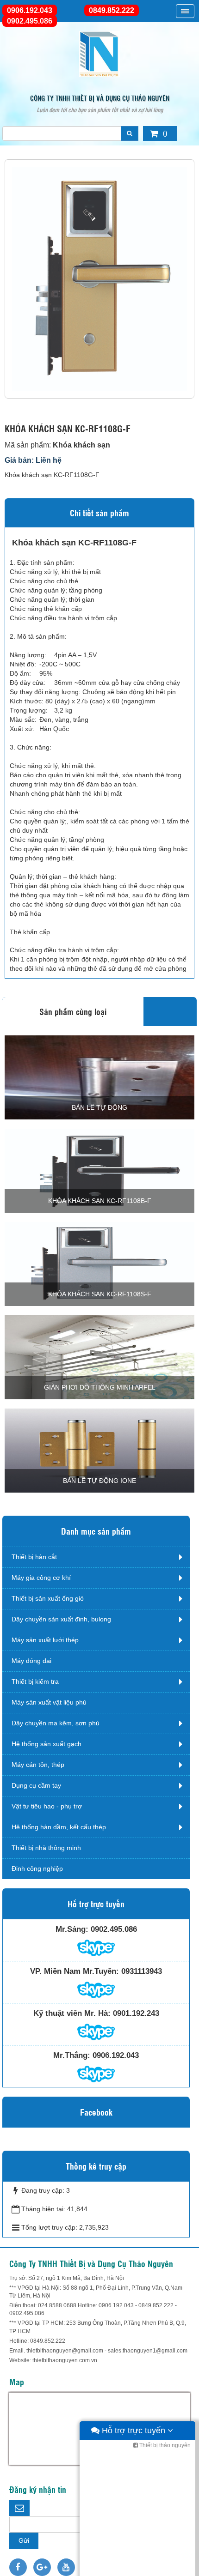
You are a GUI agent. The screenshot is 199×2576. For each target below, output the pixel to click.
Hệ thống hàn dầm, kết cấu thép (59, 1827)
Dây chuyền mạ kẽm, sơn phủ (56, 1723)
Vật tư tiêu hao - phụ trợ (47, 1806)
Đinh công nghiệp (37, 1869)
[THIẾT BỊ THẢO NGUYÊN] (99, 54)
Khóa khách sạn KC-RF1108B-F (100, 1201)
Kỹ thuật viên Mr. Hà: (72, 2013)
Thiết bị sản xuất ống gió (48, 1598)
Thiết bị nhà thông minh (46, 1848)
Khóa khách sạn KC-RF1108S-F (100, 1294)
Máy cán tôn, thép (38, 1765)
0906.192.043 (30, 10)
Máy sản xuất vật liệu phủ (49, 1702)
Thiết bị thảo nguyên (164, 2445)
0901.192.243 (136, 2013)
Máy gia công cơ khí (41, 1578)
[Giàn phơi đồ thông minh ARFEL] (99, 1357)
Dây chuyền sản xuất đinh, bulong (61, 1619)
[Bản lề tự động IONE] (99, 1450)
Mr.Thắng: (72, 2055)
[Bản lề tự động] (99, 1077)
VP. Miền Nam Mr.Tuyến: (75, 1971)
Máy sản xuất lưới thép (45, 1640)
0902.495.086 (30, 21)
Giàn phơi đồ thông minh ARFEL (100, 1387)
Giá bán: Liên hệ (33, 460)
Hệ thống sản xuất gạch (47, 1744)
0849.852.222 (112, 10)
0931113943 (142, 1971)
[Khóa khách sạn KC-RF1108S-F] (99, 1264)
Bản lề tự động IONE (99, 1481)
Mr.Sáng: (72, 1929)
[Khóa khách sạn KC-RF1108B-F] (99, 1170)
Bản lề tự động (99, 1107)
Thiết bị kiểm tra (35, 1681)
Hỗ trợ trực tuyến (134, 2431)
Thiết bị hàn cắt (34, 1557)
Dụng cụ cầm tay (36, 1785)
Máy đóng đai (31, 1661)
